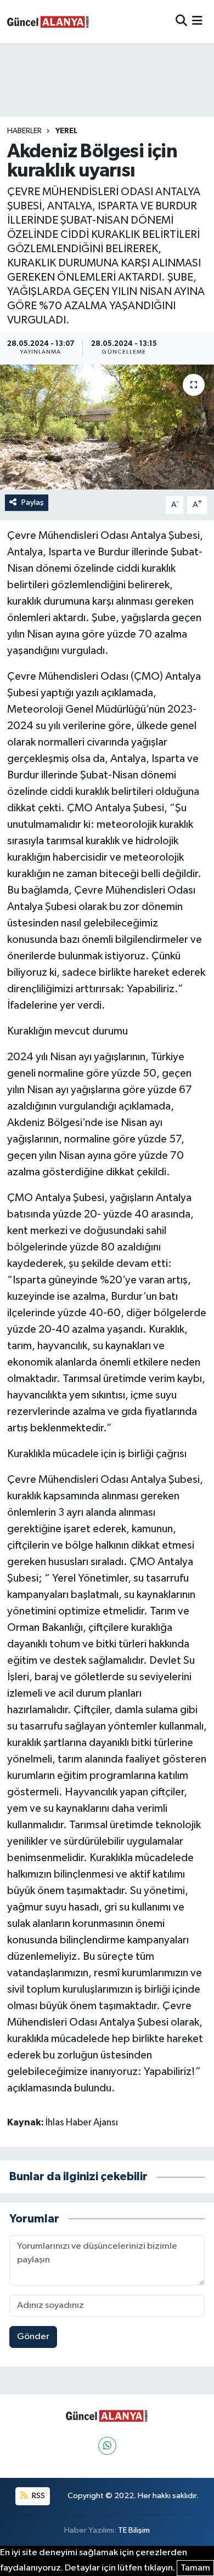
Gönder (33, 2337)
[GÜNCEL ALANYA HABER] (48, 22)
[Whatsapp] (107, 2446)
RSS (38, 2496)
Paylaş (33, 502)
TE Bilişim (134, 2530)
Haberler (24, 131)
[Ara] (181, 22)
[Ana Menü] (197, 22)
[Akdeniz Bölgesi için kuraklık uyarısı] (107, 427)
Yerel (66, 131)
